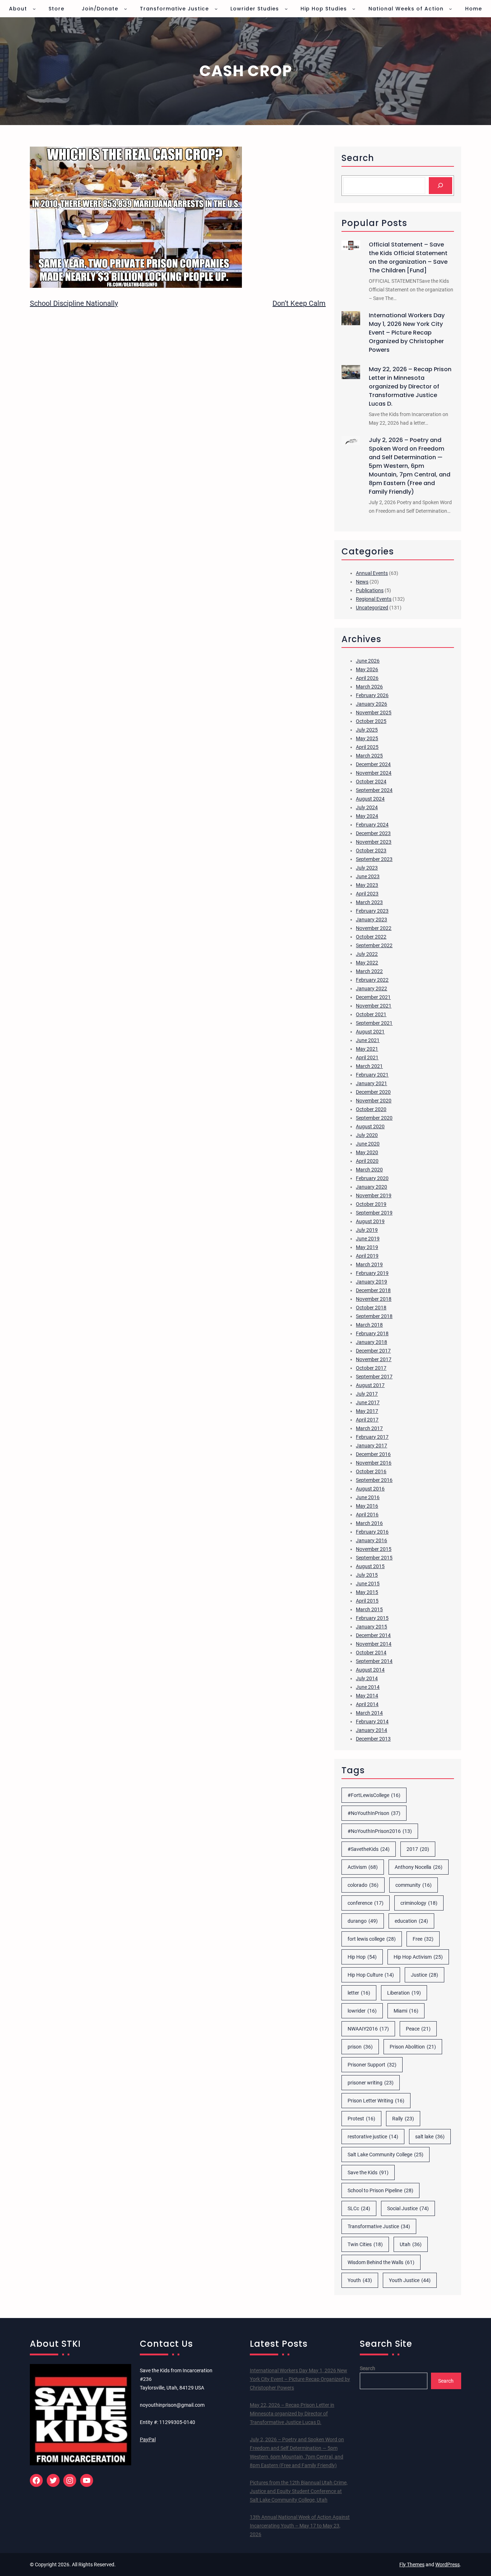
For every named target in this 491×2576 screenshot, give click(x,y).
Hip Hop (362, 1957)
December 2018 (373, 1290)
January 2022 (371, 989)
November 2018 (374, 1299)
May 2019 (367, 1247)
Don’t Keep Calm (299, 303)
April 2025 (367, 747)
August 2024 (370, 799)
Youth (360, 2280)
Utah (411, 2244)
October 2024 (371, 782)
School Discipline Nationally (74, 303)
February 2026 (372, 695)
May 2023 (367, 885)
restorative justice (373, 2137)
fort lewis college (372, 1939)
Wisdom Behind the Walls (381, 2262)
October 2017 (371, 1368)
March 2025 (369, 756)
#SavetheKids (369, 1849)
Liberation (404, 1993)
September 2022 (374, 945)
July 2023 (367, 868)
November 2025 (374, 713)
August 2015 (370, 1566)
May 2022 (367, 963)
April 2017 (367, 1420)
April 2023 (367, 894)
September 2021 (374, 1023)
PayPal (148, 2439)
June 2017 (368, 1402)
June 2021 (368, 1040)
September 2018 (374, 1316)
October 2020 (371, 1109)
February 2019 (372, 1273)
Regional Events (374, 599)
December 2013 (373, 1739)
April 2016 (367, 1515)
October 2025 (371, 721)
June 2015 (368, 1584)
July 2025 (367, 730)
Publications (370, 590)
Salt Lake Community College (386, 2155)
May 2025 (367, 738)
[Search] (440, 186)
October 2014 (371, 1653)
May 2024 (367, 816)
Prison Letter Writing (376, 2101)
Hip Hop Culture (371, 1975)
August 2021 (370, 1032)
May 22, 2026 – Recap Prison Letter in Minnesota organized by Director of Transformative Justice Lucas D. (410, 386)
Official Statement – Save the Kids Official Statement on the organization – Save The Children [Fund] (408, 257)
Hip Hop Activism (418, 1957)
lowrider (362, 2011)
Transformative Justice (379, 2226)
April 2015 (367, 1601)
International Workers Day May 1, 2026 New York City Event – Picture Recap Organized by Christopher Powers (407, 333)
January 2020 (371, 1187)
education (411, 1921)
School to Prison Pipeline (380, 2190)
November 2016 (374, 1463)
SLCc (359, 2208)
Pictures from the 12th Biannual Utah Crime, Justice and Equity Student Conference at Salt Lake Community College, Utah (299, 2491)
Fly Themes (412, 2565)
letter (359, 1993)
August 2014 (370, 1670)
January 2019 (371, 1282)
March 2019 (369, 1264)
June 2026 (368, 661)
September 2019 (374, 1213)
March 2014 (369, 1713)
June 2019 (368, 1239)
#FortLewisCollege (374, 1795)
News (362, 582)
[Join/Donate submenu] (125, 9)
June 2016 (368, 1497)
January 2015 (371, 1627)
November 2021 (374, 1006)
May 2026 (367, 669)
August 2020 (370, 1126)
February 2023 (372, 911)
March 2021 (369, 1066)
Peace (418, 2029)
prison (360, 2047)
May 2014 (367, 1696)
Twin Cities (365, 2244)
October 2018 (371, 1308)
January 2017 (371, 1446)
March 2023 (369, 902)
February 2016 (372, 1532)
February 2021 (372, 1075)
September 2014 (374, 1661)
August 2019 (370, 1221)
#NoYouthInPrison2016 (380, 1831)
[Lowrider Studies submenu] (286, 9)
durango (363, 1921)
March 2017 (369, 1428)
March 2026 (369, 687)
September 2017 (374, 1377)
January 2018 (371, 1342)
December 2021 (373, 997)
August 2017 (370, 1385)
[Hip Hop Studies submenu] (354, 9)
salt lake (430, 2137)
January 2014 (371, 1730)
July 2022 (367, 954)
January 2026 (371, 704)
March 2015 (369, 1609)
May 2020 (367, 1152)
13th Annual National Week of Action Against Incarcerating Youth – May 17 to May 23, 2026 (300, 2526)
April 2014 (367, 1704)
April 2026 (367, 678)
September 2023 (374, 859)
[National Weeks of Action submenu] (450, 9)
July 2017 (367, 1394)
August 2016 (370, 1489)
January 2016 (371, 1540)
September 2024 (374, 790)
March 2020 (369, 1170)
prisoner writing (371, 2083)
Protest (361, 2119)
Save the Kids (368, 2172)
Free (423, 1939)
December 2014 (373, 1635)
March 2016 (369, 1523)
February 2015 (372, 1618)
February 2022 (372, 980)
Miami (406, 2011)
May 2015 (367, 1592)
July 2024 (367, 807)
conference (366, 1903)
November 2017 (374, 1359)
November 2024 (374, 773)
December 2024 (373, 764)
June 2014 (368, 1687)
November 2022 (374, 928)
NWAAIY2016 (368, 2029)
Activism (363, 1867)
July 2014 (367, 1678)
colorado (363, 1885)
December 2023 (373, 833)
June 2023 (368, 876)
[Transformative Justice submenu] (216, 9)
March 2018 (369, 1325)
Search (368, 2368)
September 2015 (374, 1558)
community (414, 1885)
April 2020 (367, 1161)
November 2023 (374, 842)
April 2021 (367, 1057)
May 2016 (367, 1506)
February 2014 (372, 1722)
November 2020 (374, 1101)
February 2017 (372, 1437)
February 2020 (372, 1178)
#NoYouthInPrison (374, 1813)
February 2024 (372, 825)
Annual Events (372, 573)
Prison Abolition (413, 2047)
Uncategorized (372, 608)
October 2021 (371, 1014)
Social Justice (408, 2208)
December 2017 (373, 1351)
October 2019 (371, 1204)
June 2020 (368, 1144)
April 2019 (367, 1256)
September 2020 (374, 1118)
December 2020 (373, 1092)
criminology (419, 1903)
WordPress (448, 2565)
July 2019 (367, 1230)
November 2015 (374, 1549)
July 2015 (367, 1575)
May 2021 (367, 1049)
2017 (418, 1849)
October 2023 (371, 851)
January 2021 (371, 1083)
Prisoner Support (372, 2065)
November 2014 (374, 1644)
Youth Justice (410, 2280)
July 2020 (367, 1135)
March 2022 (369, 971)
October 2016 (371, 1471)
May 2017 (367, 1411)
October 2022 (371, 937)
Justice (425, 1975)
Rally (403, 2119)
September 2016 (374, 1480)
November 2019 (374, 1195)
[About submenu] (34, 9)
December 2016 (373, 1454)
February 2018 (372, 1333)
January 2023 (371, 920)
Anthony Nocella (419, 1867)
